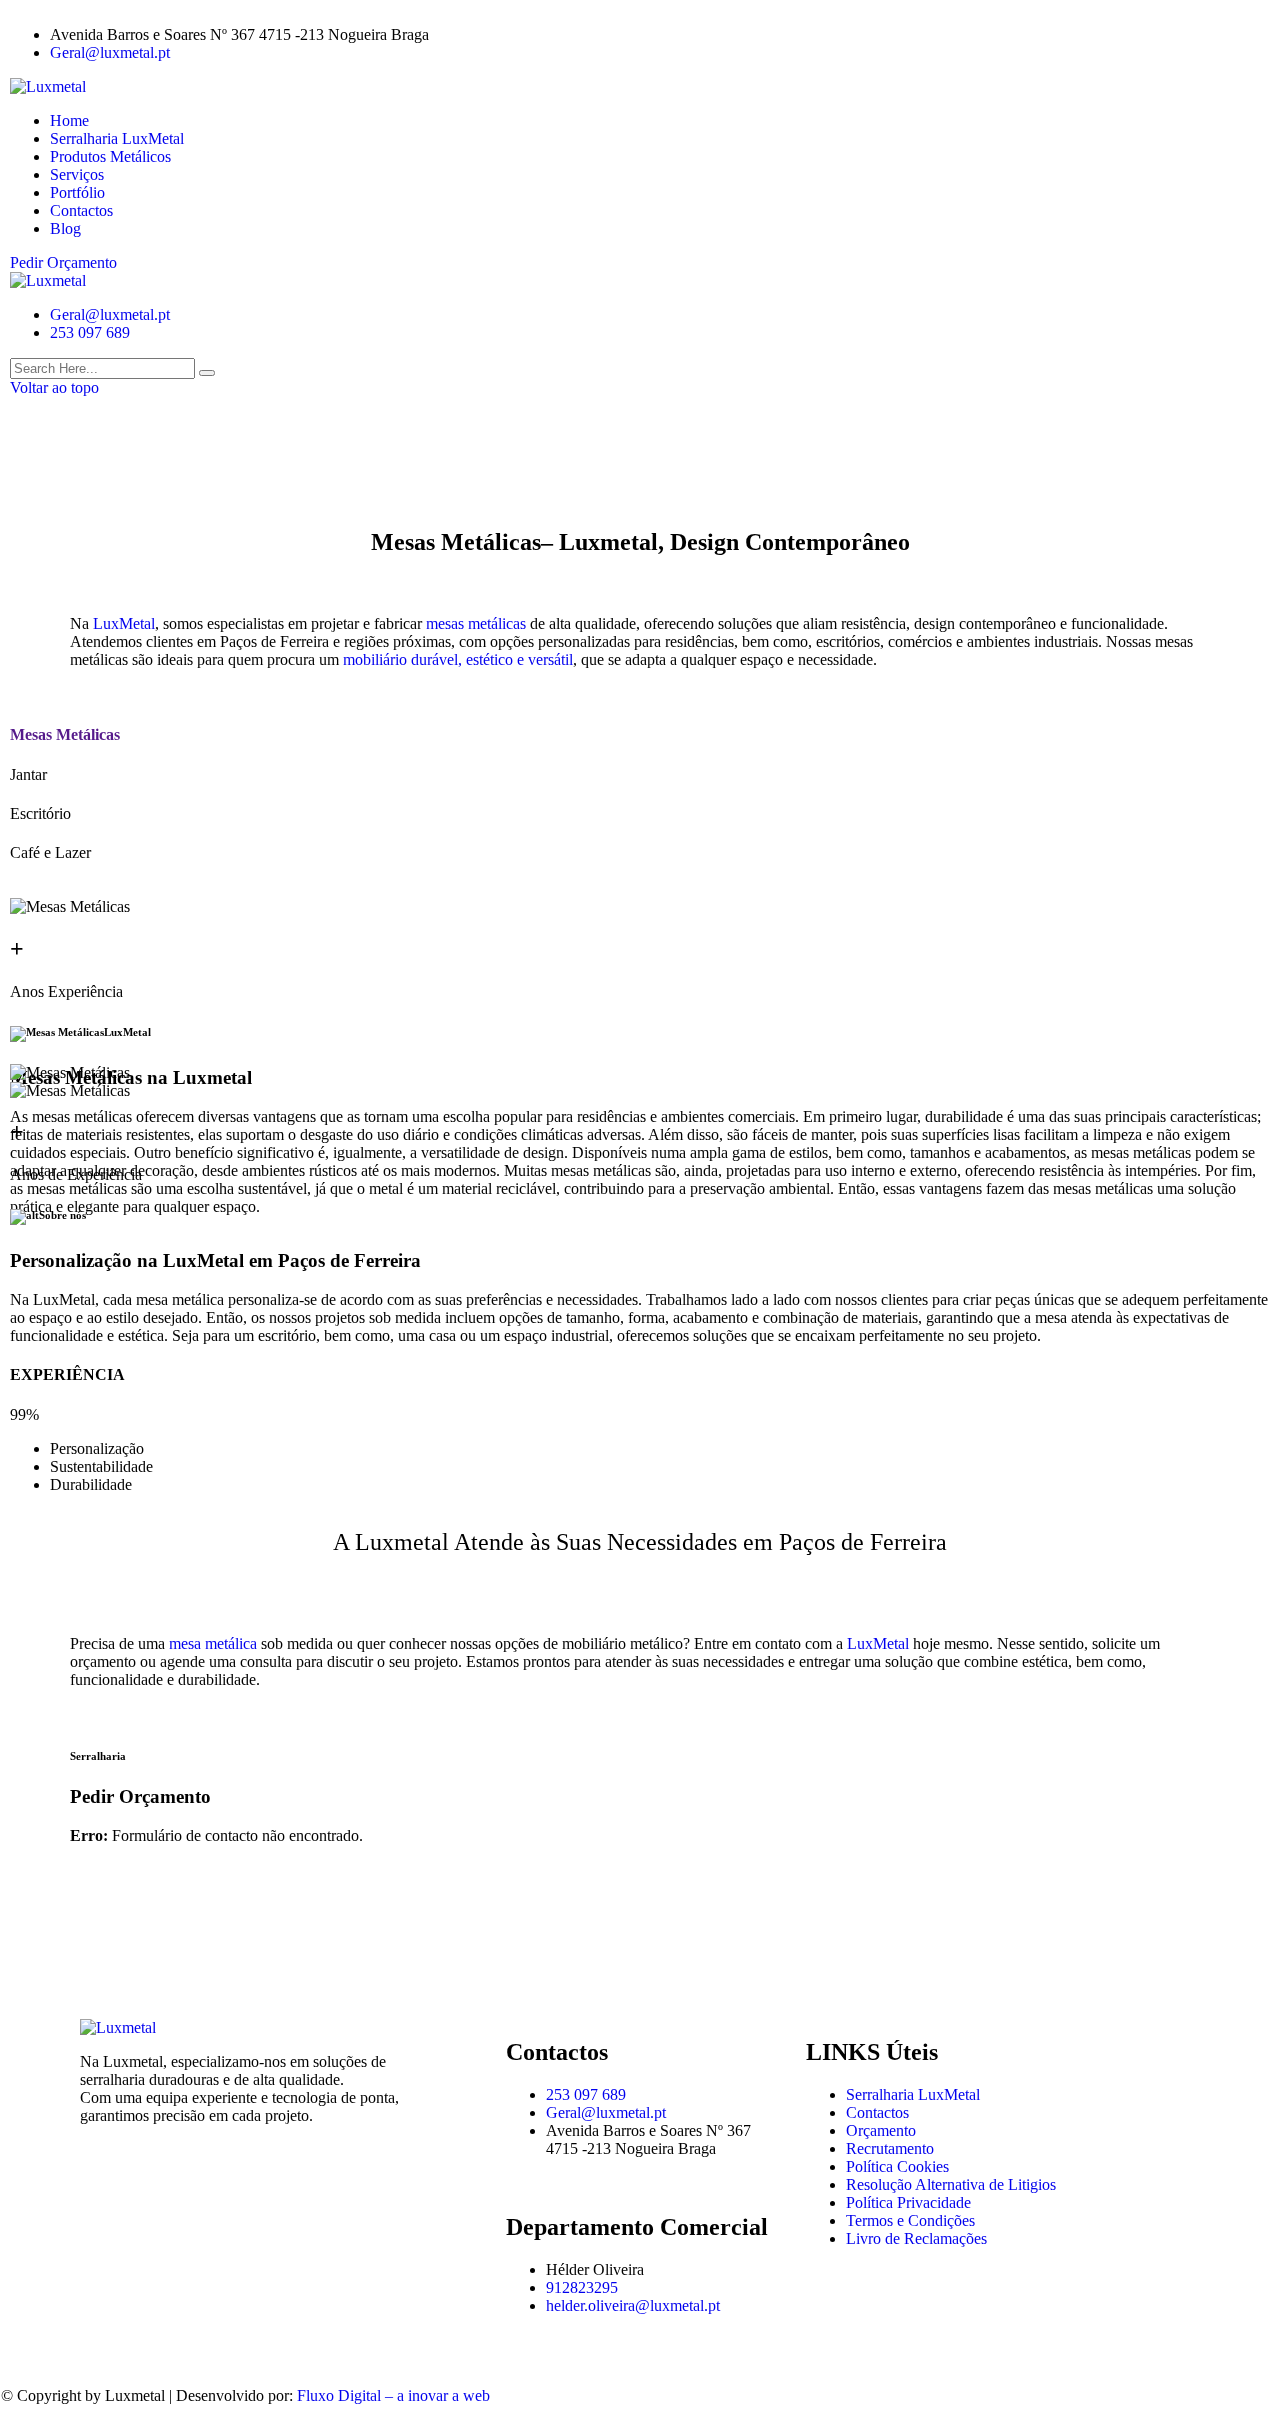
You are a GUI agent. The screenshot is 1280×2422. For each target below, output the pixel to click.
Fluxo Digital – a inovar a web (393, 2395)
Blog (65, 228)
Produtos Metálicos (110, 156)
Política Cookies (897, 2166)
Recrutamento (890, 2148)
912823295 (582, 2287)
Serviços (77, 174)
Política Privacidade (908, 2202)
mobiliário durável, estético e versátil (458, 659)
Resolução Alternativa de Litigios (951, 2184)
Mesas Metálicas (65, 734)
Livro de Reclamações (916, 2238)
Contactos (81, 210)
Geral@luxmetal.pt (110, 52)
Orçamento (881, 2130)
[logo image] (48, 280)
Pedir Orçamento (63, 262)
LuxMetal (124, 623)
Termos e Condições (910, 2220)
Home (69, 120)
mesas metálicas (474, 623)
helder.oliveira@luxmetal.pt (633, 2305)
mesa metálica (213, 1643)
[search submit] (207, 373)
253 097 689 (90, 332)
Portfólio (77, 192)
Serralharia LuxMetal (117, 138)
